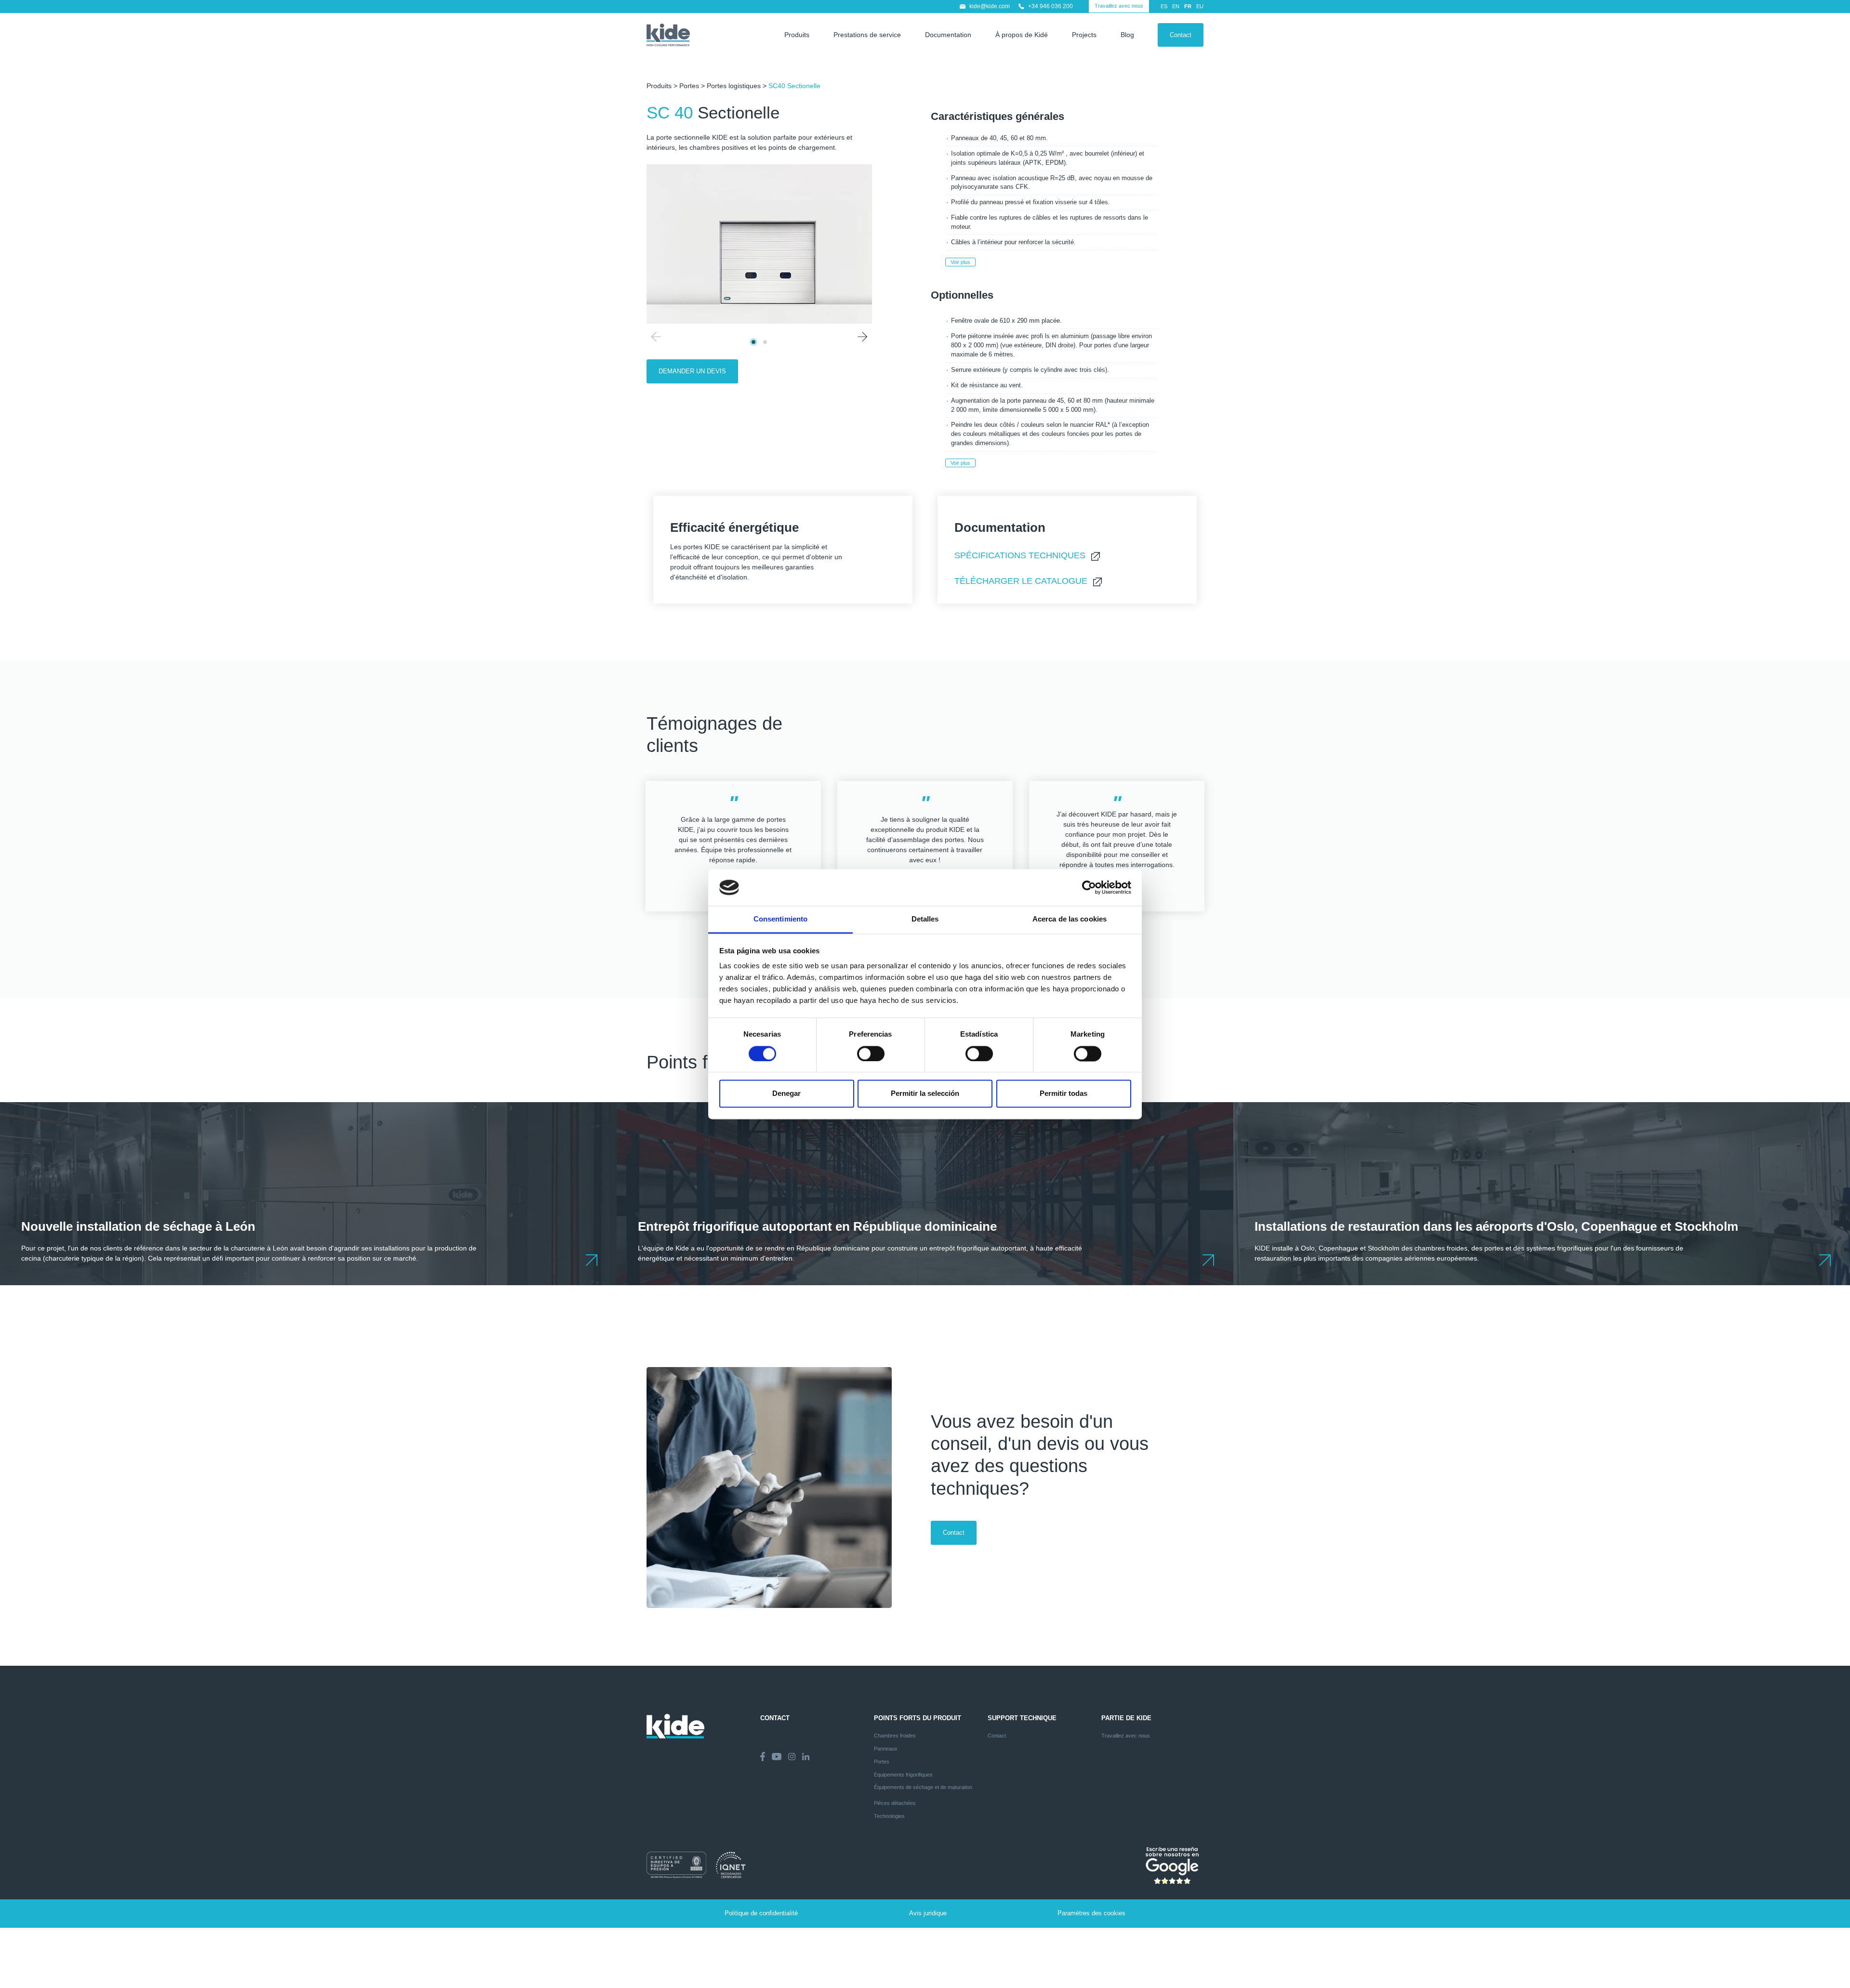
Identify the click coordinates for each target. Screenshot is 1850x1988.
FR (1188, 6)
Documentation (948, 35)
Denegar (786, 1094)
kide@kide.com (990, 6)
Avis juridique (928, 1913)
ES (1164, 6)
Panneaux (886, 1749)
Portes (689, 86)
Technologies (889, 1816)
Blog (1127, 35)
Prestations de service (867, 35)
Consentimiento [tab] (780, 919)
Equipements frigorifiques (903, 1775)
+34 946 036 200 (1051, 6)
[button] (862, 337)
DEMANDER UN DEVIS (692, 371)
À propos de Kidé (1022, 35)
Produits (797, 35)
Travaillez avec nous (1119, 6)
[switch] (871, 1053)
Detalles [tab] (925, 919)
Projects (1084, 35)
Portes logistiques (734, 86)
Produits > (663, 86)
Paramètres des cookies (1091, 1913)
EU (1200, 6)
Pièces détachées (895, 1803)
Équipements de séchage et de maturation (923, 1787)
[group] (308, 1194)
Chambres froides (895, 1736)
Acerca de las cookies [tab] (1070, 919)
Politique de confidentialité (761, 1913)
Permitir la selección (925, 1094)
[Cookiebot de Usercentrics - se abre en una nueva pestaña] (1089, 887)
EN (1176, 6)
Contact (1181, 35)
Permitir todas (1064, 1094)
